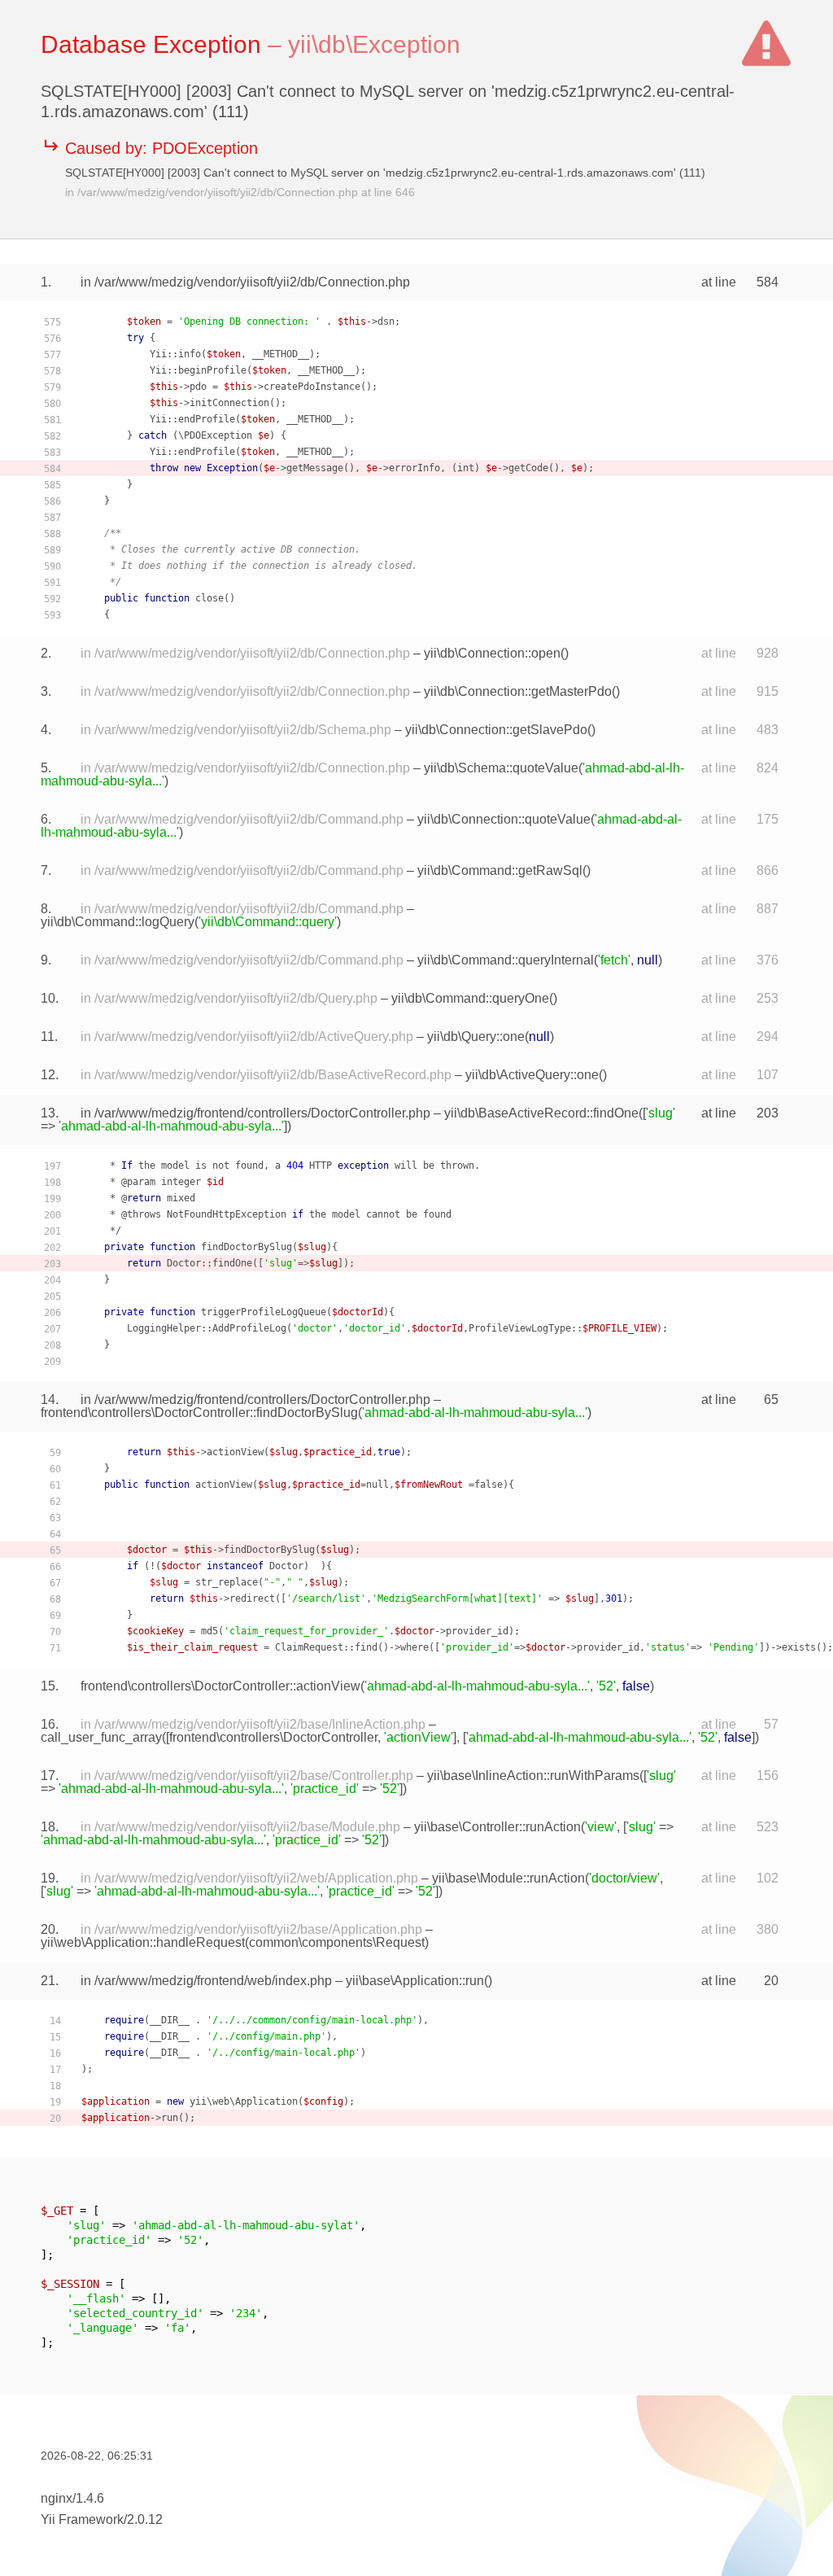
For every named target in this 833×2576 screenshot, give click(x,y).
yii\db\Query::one (476, 1037)
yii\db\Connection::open (492, 653)
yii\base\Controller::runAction (497, 1827)
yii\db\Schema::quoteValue (501, 768)
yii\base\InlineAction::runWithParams (533, 1776)
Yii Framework (82, 2519)
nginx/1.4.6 (72, 2498)
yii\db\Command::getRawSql (500, 870)
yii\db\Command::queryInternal (506, 960)
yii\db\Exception (374, 44)
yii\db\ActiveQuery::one (532, 1075)
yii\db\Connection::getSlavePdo (496, 730)
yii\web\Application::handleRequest (143, 1942)
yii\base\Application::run (415, 1981)
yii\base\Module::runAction (508, 1878)
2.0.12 (145, 2519)
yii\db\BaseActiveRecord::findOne (541, 1113)
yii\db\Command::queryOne (470, 998)
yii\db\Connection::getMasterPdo (518, 691)
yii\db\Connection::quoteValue (504, 819)
